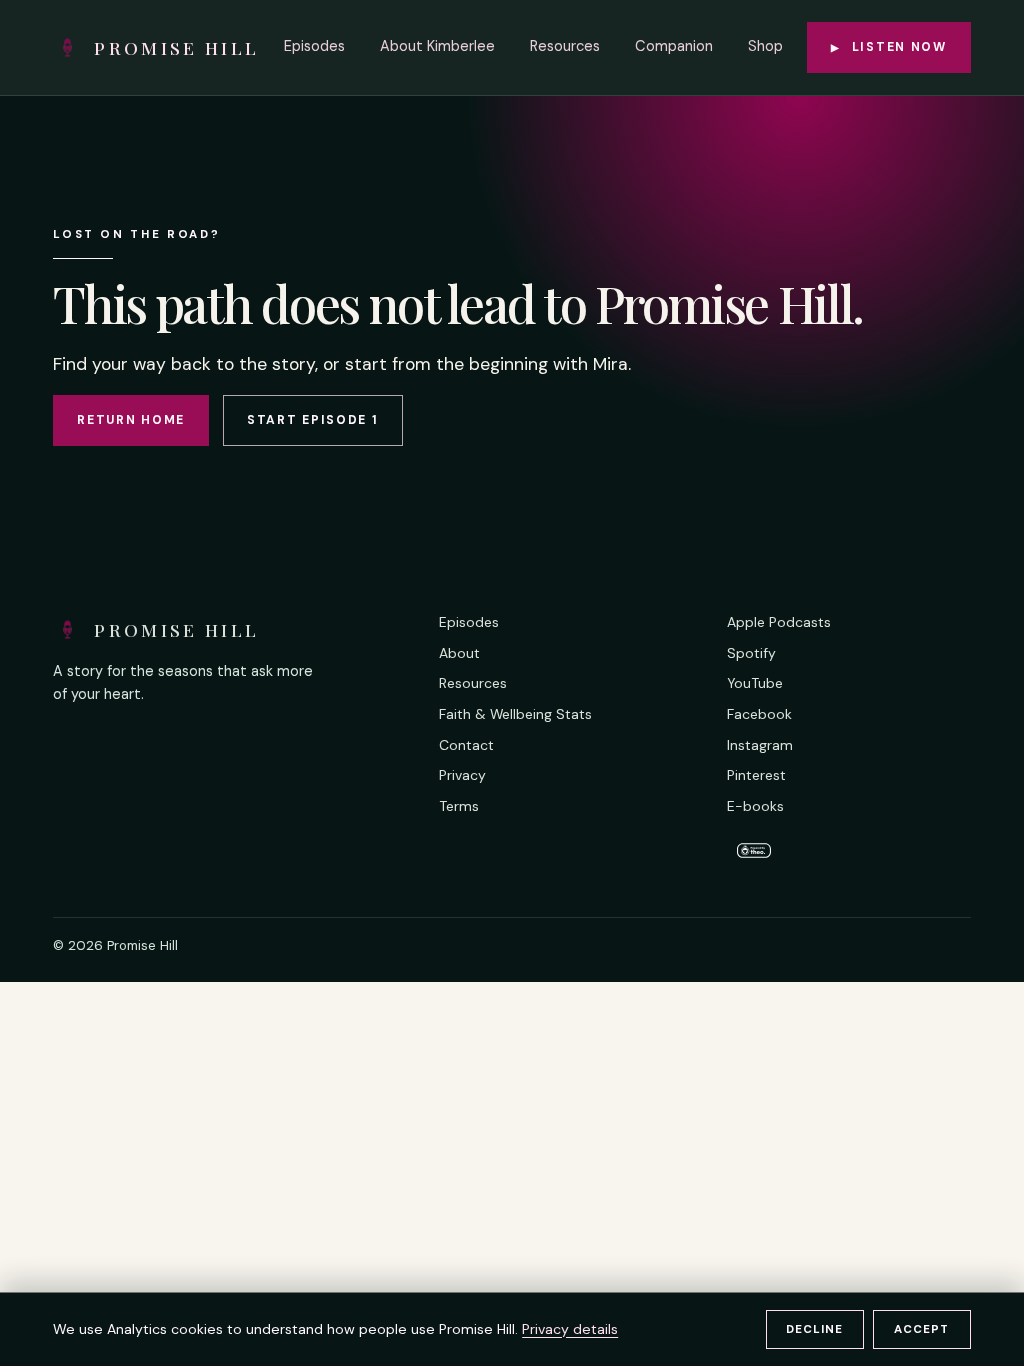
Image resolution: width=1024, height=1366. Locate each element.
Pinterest (756, 775)
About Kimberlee (437, 46)
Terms (459, 806)
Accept (921, 1329)
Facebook (759, 714)
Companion (674, 46)
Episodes (314, 46)
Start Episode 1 (313, 420)
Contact (466, 745)
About (459, 653)
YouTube (755, 683)
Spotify (751, 653)
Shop (765, 46)
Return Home (131, 420)
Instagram (760, 745)
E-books (755, 806)
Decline (814, 1329)
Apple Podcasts (779, 622)
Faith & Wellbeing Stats (515, 714)
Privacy (462, 775)
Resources (565, 46)
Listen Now (889, 47)
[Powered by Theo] (848, 849)
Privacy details (570, 1329)
